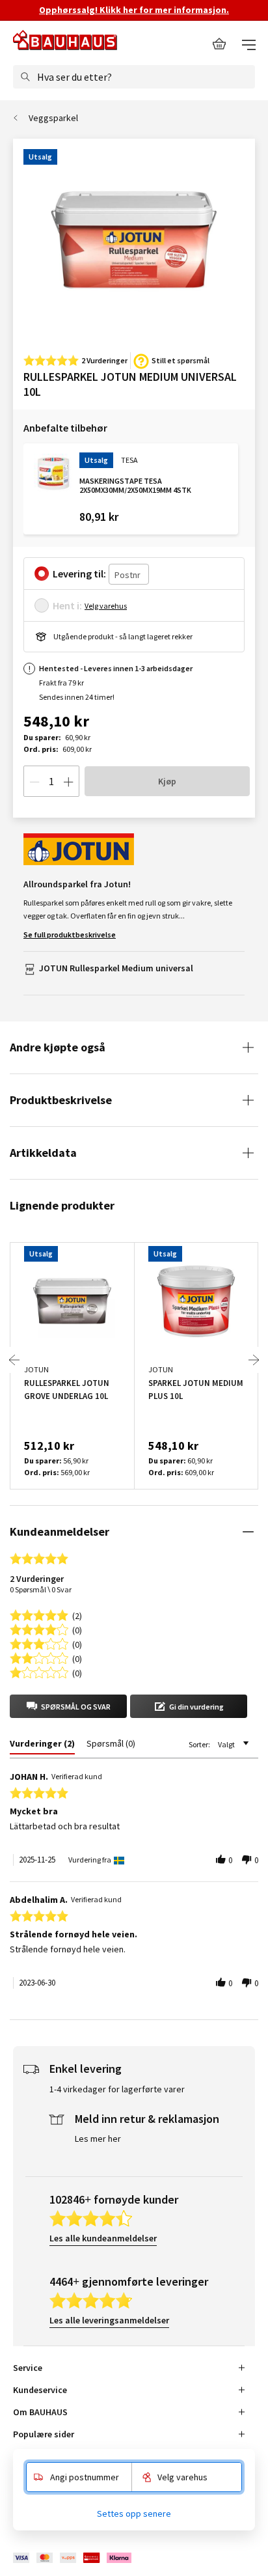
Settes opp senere (134, 2514)
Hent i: (67, 605)
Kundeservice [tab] (40, 2390)
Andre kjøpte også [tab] (58, 1047)
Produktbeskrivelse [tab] (61, 1100)
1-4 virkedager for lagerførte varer (117, 2089)
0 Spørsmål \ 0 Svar (41, 1589)
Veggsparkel (53, 118)
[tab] (42, 1746)
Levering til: (79, 574)
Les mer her (98, 2139)
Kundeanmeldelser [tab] (60, 1531)
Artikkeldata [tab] (43, 1153)
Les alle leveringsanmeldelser (109, 2320)
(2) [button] (77, 1615)
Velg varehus (106, 606)
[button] (68, 1706)
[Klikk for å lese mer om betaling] (73, 2558)
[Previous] (14, 1360)
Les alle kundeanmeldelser (103, 2238)
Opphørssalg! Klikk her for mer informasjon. (134, 10)
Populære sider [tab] (44, 2434)
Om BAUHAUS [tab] (40, 2412)
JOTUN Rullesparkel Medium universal (116, 968)
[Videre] (254, 1360)
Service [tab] (28, 2368)
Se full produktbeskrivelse (70, 935)
